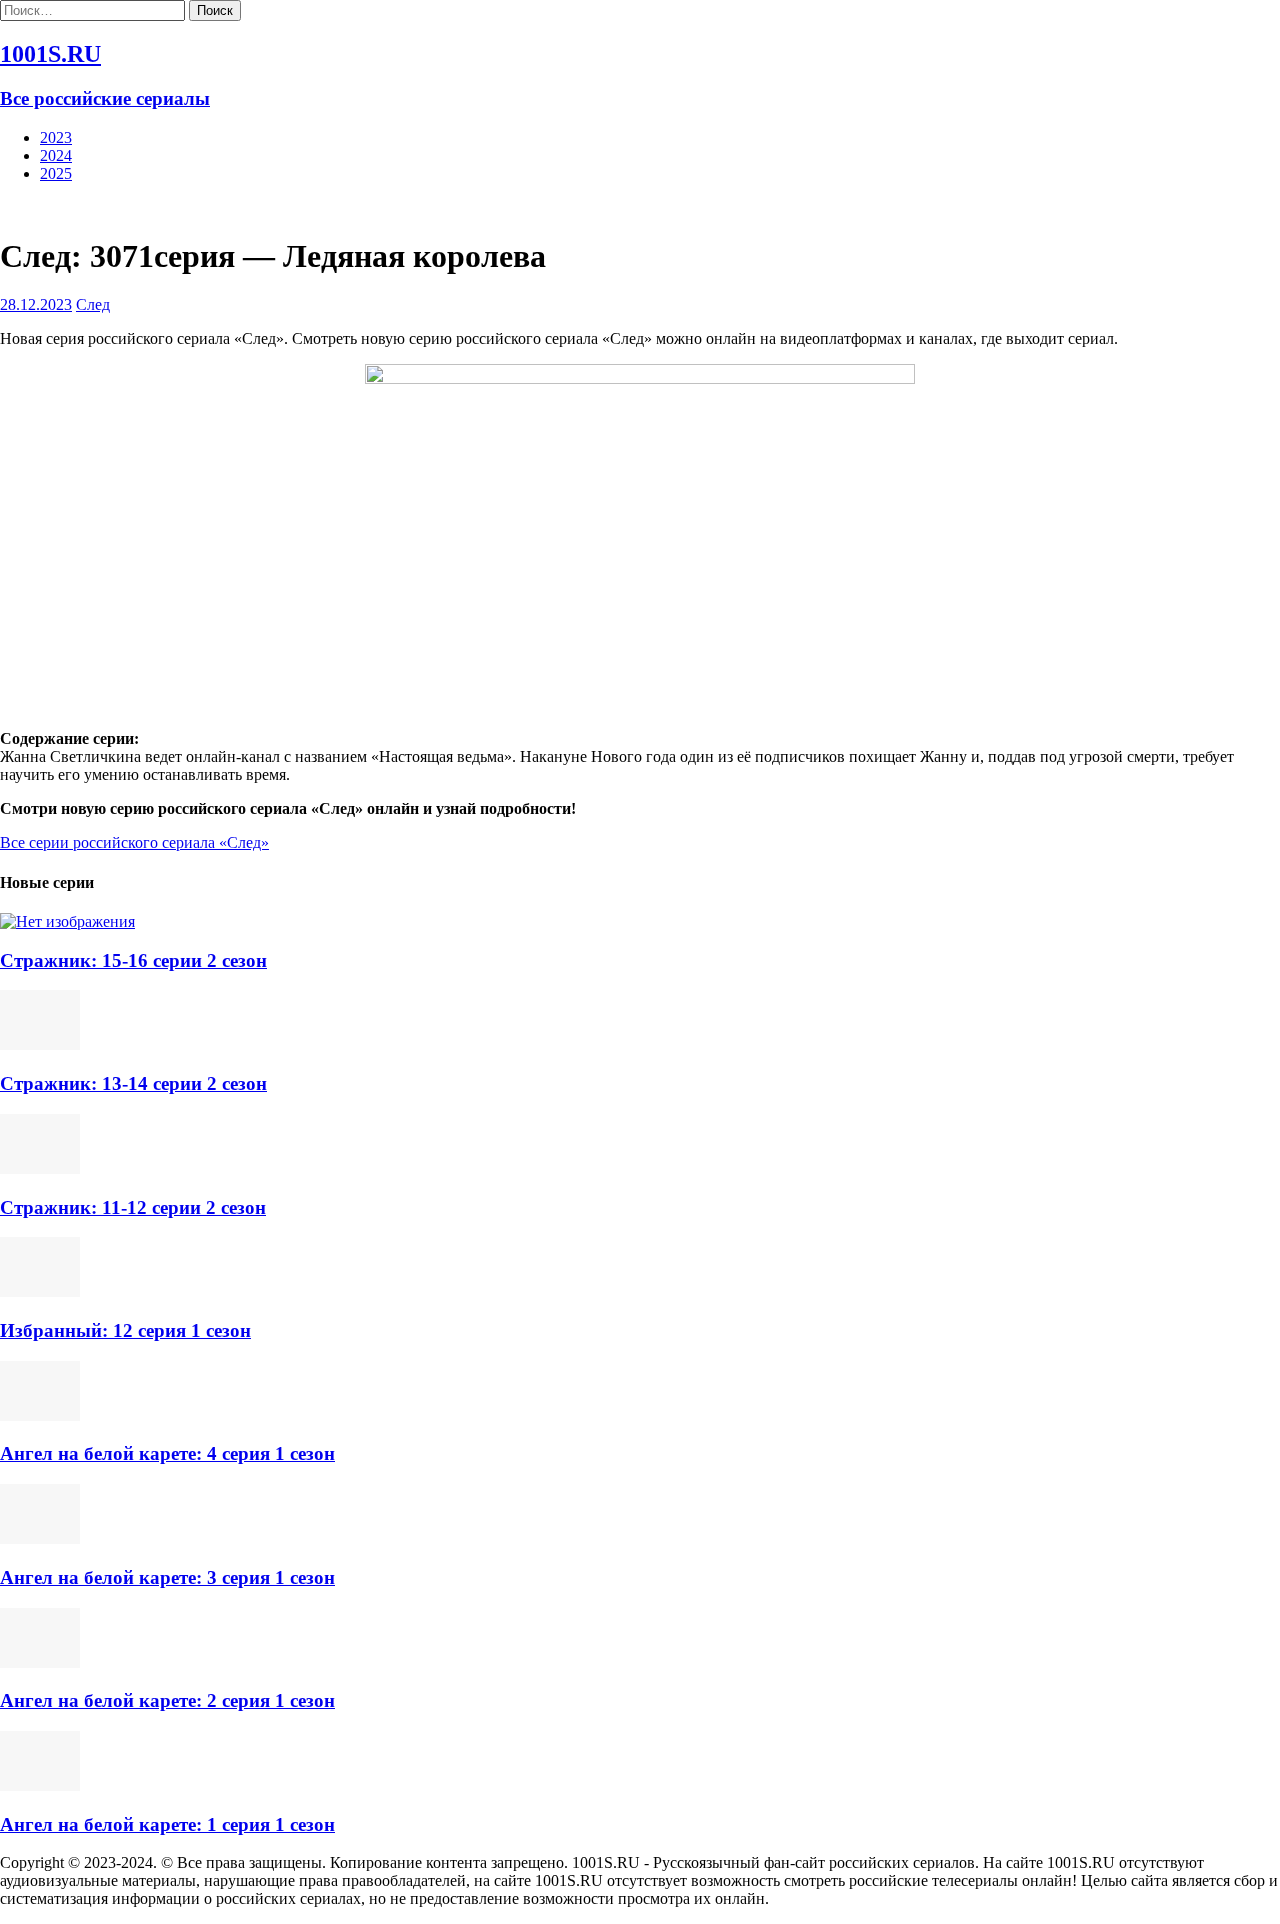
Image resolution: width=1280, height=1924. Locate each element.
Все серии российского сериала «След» (134, 842)
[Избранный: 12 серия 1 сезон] (40, 1291)
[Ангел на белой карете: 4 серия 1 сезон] (40, 1415)
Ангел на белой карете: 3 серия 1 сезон (167, 1577)
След (93, 304)
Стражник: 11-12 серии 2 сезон (133, 1207)
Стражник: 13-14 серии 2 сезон (133, 1083)
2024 (56, 155)
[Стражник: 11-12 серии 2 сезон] (40, 1168)
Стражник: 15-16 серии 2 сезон (133, 960)
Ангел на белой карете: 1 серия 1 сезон (167, 1824)
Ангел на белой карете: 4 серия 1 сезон (167, 1453)
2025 (56, 173)
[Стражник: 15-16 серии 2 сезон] (67, 921)
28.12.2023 (36, 304)
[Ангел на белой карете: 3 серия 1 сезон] (40, 1538)
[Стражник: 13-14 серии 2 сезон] (40, 1044)
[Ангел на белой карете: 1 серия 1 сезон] (40, 1785)
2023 (56, 137)
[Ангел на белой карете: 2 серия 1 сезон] (40, 1662)
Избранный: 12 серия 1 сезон (125, 1330)
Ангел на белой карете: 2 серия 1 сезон (167, 1700)
